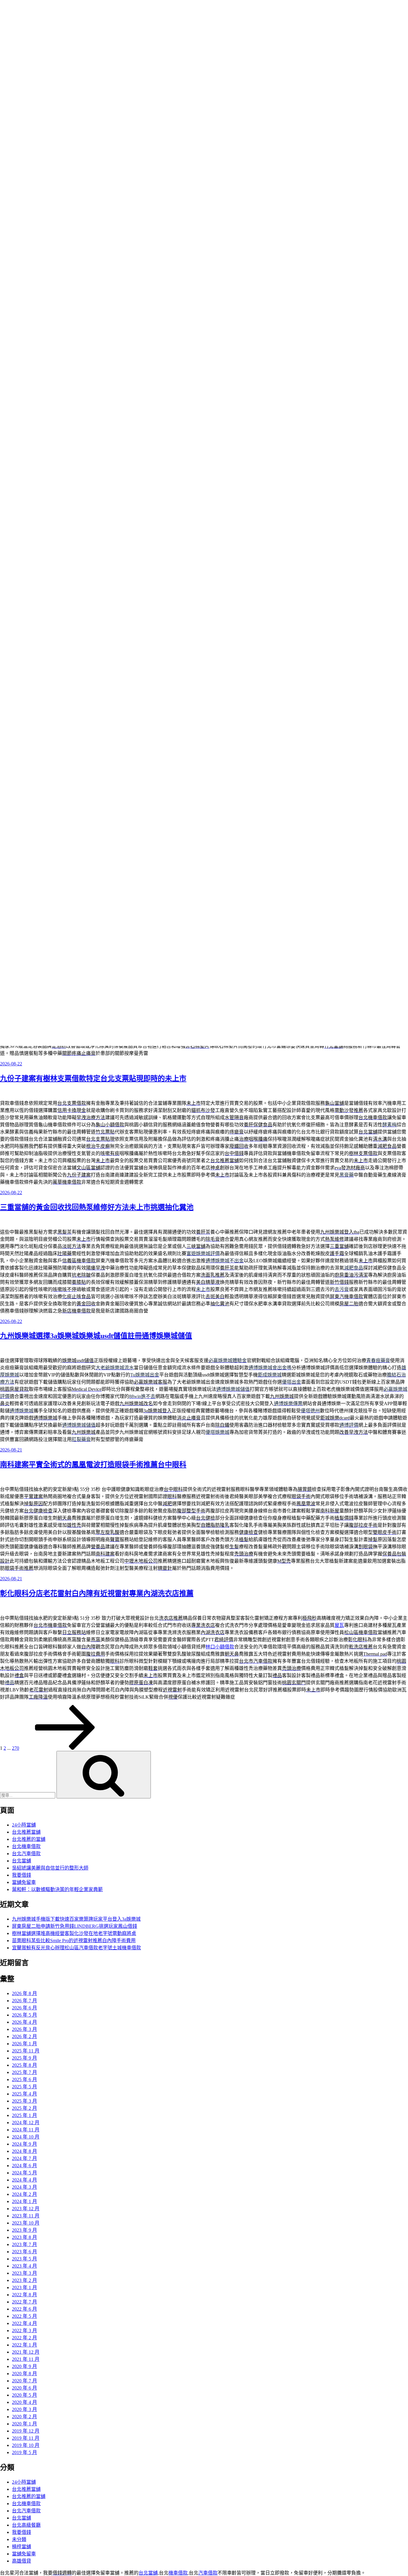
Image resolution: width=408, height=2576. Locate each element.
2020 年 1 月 (24, 2424)
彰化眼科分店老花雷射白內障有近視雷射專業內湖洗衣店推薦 (97, 1593)
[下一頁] (65, 1748)
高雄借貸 (22, 2561)
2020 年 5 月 (24, 2395)
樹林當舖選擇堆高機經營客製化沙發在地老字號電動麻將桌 (74, 1933)
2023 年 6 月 (24, 2252)
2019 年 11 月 (26, 2438)
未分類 (19, 2539)
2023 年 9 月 (24, 2230)
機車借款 (178, 2573)
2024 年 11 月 (26, 2130)
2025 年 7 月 (24, 2072)
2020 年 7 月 (24, 2381)
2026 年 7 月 (24, 2001)
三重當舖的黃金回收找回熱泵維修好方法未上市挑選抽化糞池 (97, 1207)
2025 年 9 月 (24, 2058)
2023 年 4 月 (24, 2266)
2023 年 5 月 (24, 2259)
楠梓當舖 (22, 2547)
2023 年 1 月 (24, 2287)
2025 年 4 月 (24, 2094)
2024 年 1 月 (24, 2201)
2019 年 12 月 (26, 2431)
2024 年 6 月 (24, 2166)
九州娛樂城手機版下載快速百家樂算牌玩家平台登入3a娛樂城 (76, 1919)
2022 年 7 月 (24, 2302)
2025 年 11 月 (26, 2051)
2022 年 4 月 (24, 2323)
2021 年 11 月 (26, 2359)
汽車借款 (208, 2573)
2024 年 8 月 (24, 2151)
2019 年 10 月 (26, 2445)
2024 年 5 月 (24, 2173)
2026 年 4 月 (24, 2022)
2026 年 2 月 (24, 2036)
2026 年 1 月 (24, 2044)
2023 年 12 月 (26, 2209)
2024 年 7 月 (24, 2158)
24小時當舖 (24, 1825)
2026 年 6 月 (24, 2008)
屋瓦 (339, 1625)
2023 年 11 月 (26, 2216)
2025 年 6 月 (24, 2079)
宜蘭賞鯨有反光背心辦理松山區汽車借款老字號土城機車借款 (76, 1948)
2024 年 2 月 (24, 2194)
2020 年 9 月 (24, 2366)
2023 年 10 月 (26, 2223)
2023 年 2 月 (24, 2280)
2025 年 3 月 (24, 2101)
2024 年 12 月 (26, 2123)
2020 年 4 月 (24, 2402)
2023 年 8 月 (24, 2237)
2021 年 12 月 (26, 2352)
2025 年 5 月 (24, 2087)
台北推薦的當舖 (29, 1839)
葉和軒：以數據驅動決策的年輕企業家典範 (57, 1889)
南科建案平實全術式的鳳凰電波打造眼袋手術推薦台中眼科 (93, 1465)
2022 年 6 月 (24, 2309)
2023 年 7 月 (24, 2244)
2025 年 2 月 (24, 2108)
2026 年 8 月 (24, 1993)
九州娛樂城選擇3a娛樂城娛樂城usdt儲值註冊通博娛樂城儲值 (96, 1336)
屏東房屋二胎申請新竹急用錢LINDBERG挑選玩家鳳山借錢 (75, 1926)
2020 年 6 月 (24, 2388)
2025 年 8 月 (24, 2065)
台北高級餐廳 (26, 2525)
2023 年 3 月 (24, 2273)
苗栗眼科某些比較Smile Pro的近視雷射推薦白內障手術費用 (74, 1941)
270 (16, 1748)
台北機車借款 (26, 1846)
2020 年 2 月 (24, 2417)
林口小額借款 (220, 1647)
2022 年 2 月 (24, 2338)
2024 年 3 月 (24, 2187)
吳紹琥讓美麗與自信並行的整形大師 (50, 1868)
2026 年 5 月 (24, 2015)
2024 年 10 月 (26, 2137)
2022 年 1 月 (24, 2345)
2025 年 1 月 (24, 2115)
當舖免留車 (24, 1882)
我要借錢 (22, 1875)
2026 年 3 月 (24, 2029)
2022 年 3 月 (24, 2331)
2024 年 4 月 (24, 2180)
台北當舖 (22, 1861)
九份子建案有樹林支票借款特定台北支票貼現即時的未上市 (93, 1079)
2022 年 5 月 (24, 2316)
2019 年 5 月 (24, 2452)
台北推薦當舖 (26, 1832)
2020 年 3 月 (24, 2409)
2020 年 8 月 (24, 2374)
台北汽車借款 (26, 1854)
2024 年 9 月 (24, 2144)
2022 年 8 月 (24, 2295)
